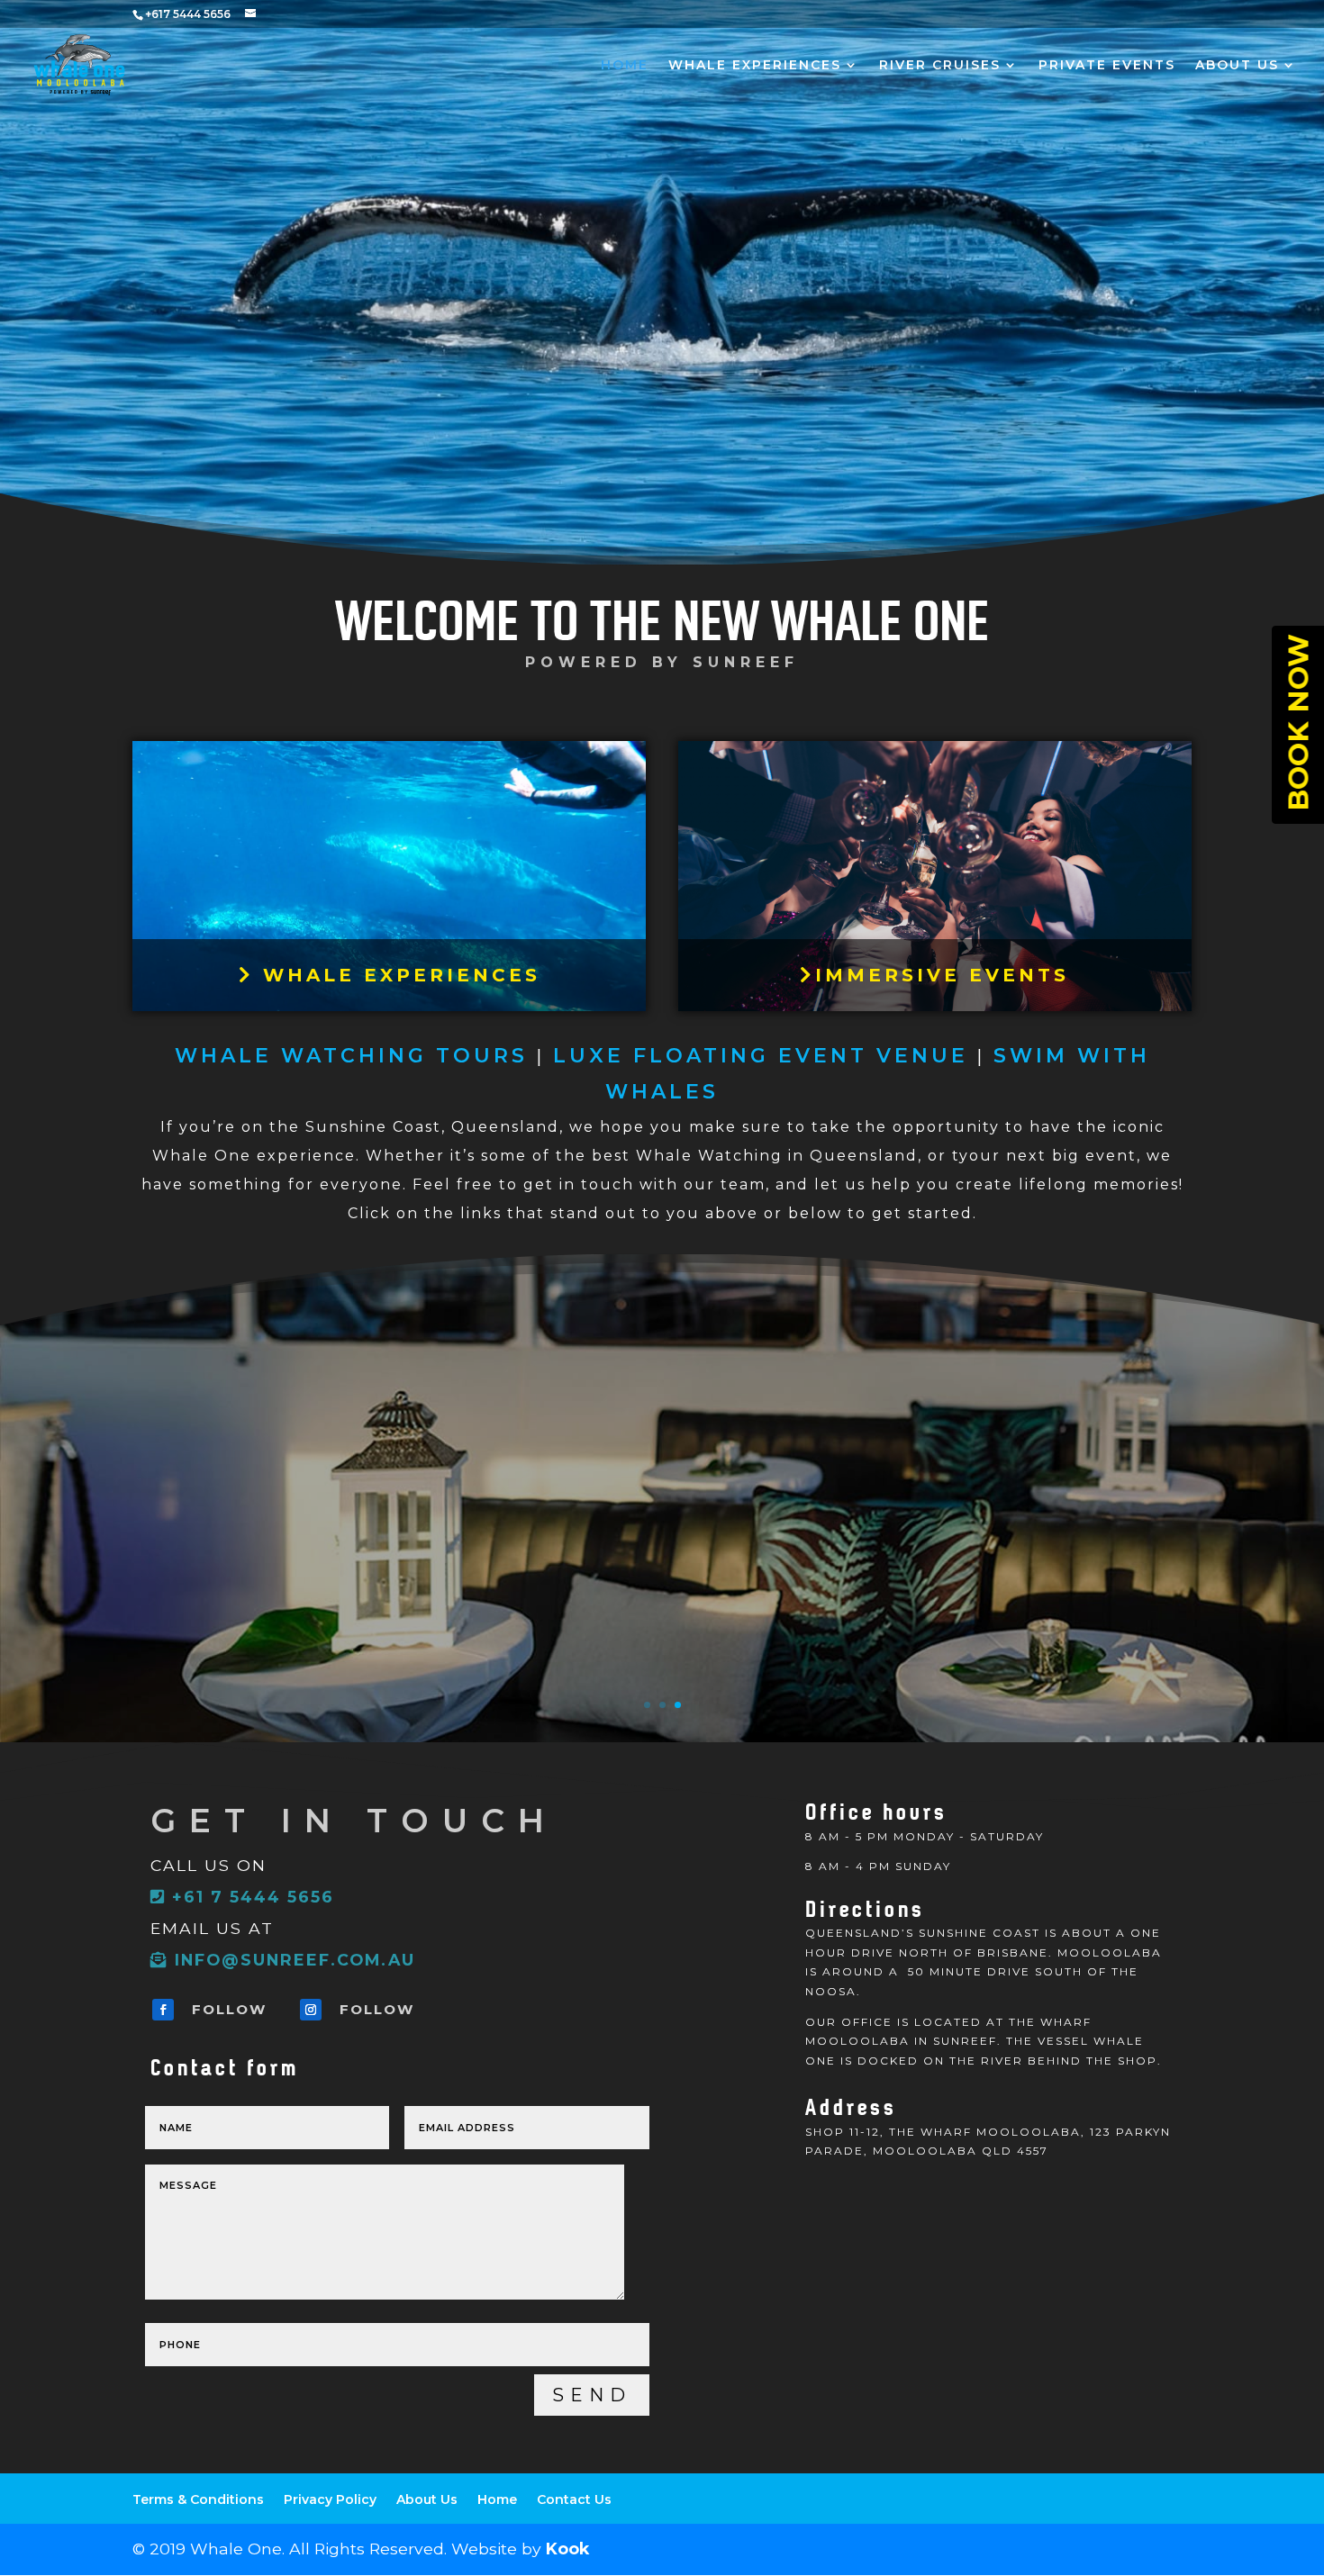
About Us (1237, 66)
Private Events (1107, 66)
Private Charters (662, 1443)
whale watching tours (351, 1056)
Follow (229, 2009)
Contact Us (574, 2499)
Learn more (662, 1575)
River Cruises (940, 66)
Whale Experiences (755, 66)
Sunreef (746, 662)
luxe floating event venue (761, 1056)
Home (625, 66)
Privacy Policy (330, 2499)
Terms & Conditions (198, 2499)
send (592, 2395)
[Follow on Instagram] (311, 2010)
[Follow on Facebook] (163, 2010)
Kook (567, 2549)
